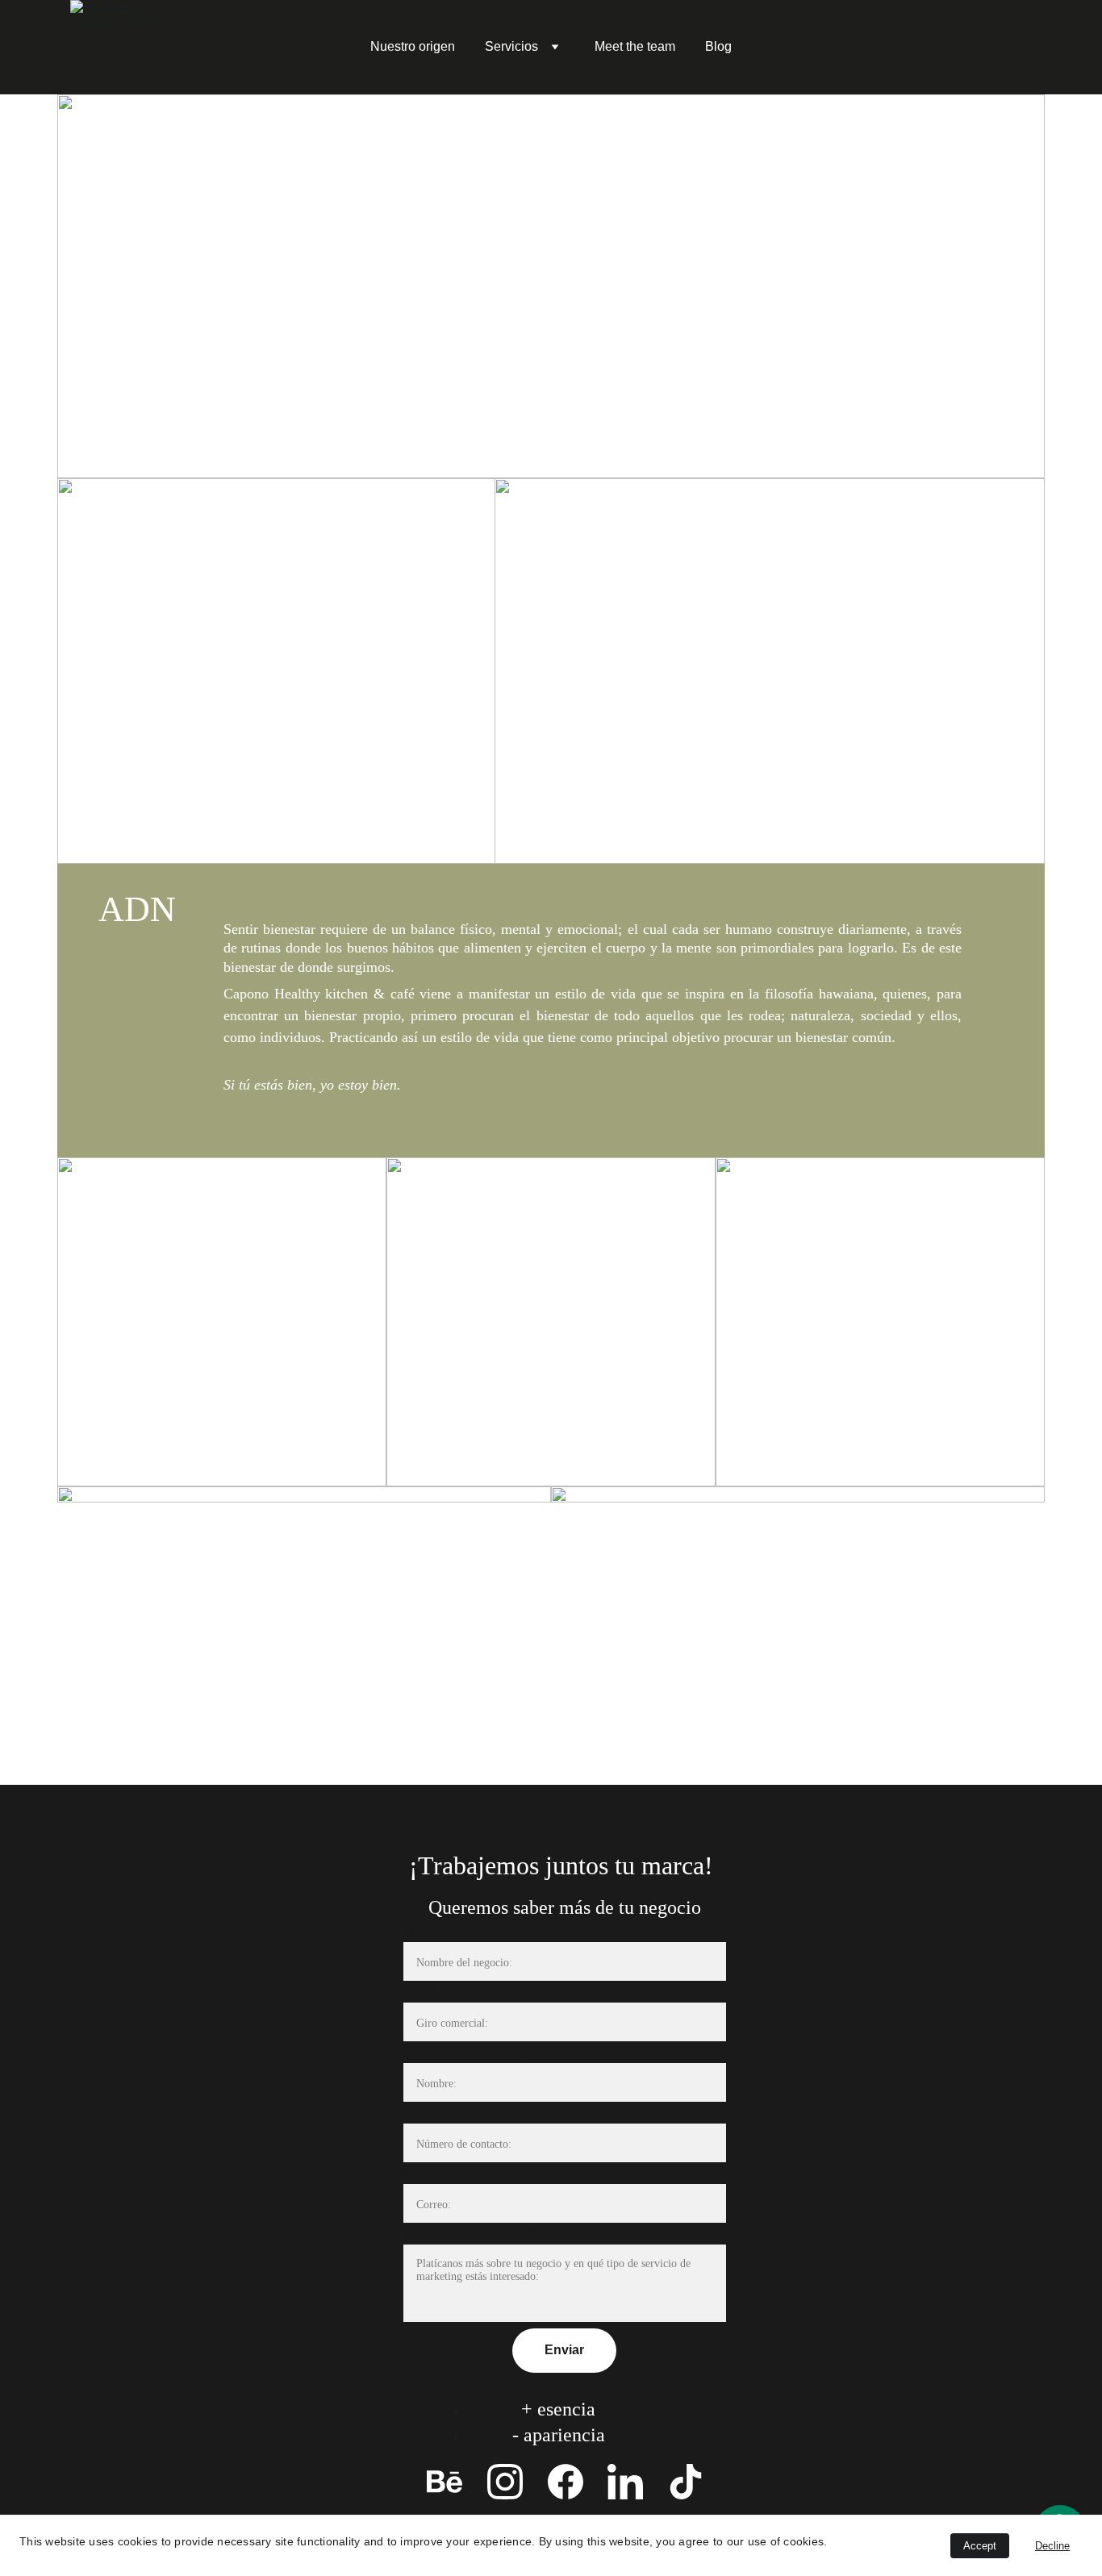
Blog (718, 46)
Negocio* (432, 1931)
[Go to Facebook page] (566, 2482)
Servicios (511, 46)
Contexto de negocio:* (470, 2233)
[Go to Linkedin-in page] (625, 2482)
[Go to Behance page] (445, 2482)
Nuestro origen (413, 46)
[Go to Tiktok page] (686, 2482)
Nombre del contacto (465, 2052)
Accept (980, 2546)
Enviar (564, 2350)
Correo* (427, 2173)
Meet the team (635, 46)
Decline (1052, 2546)
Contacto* (433, 2112)
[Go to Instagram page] (505, 2482)
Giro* (420, 1991)
